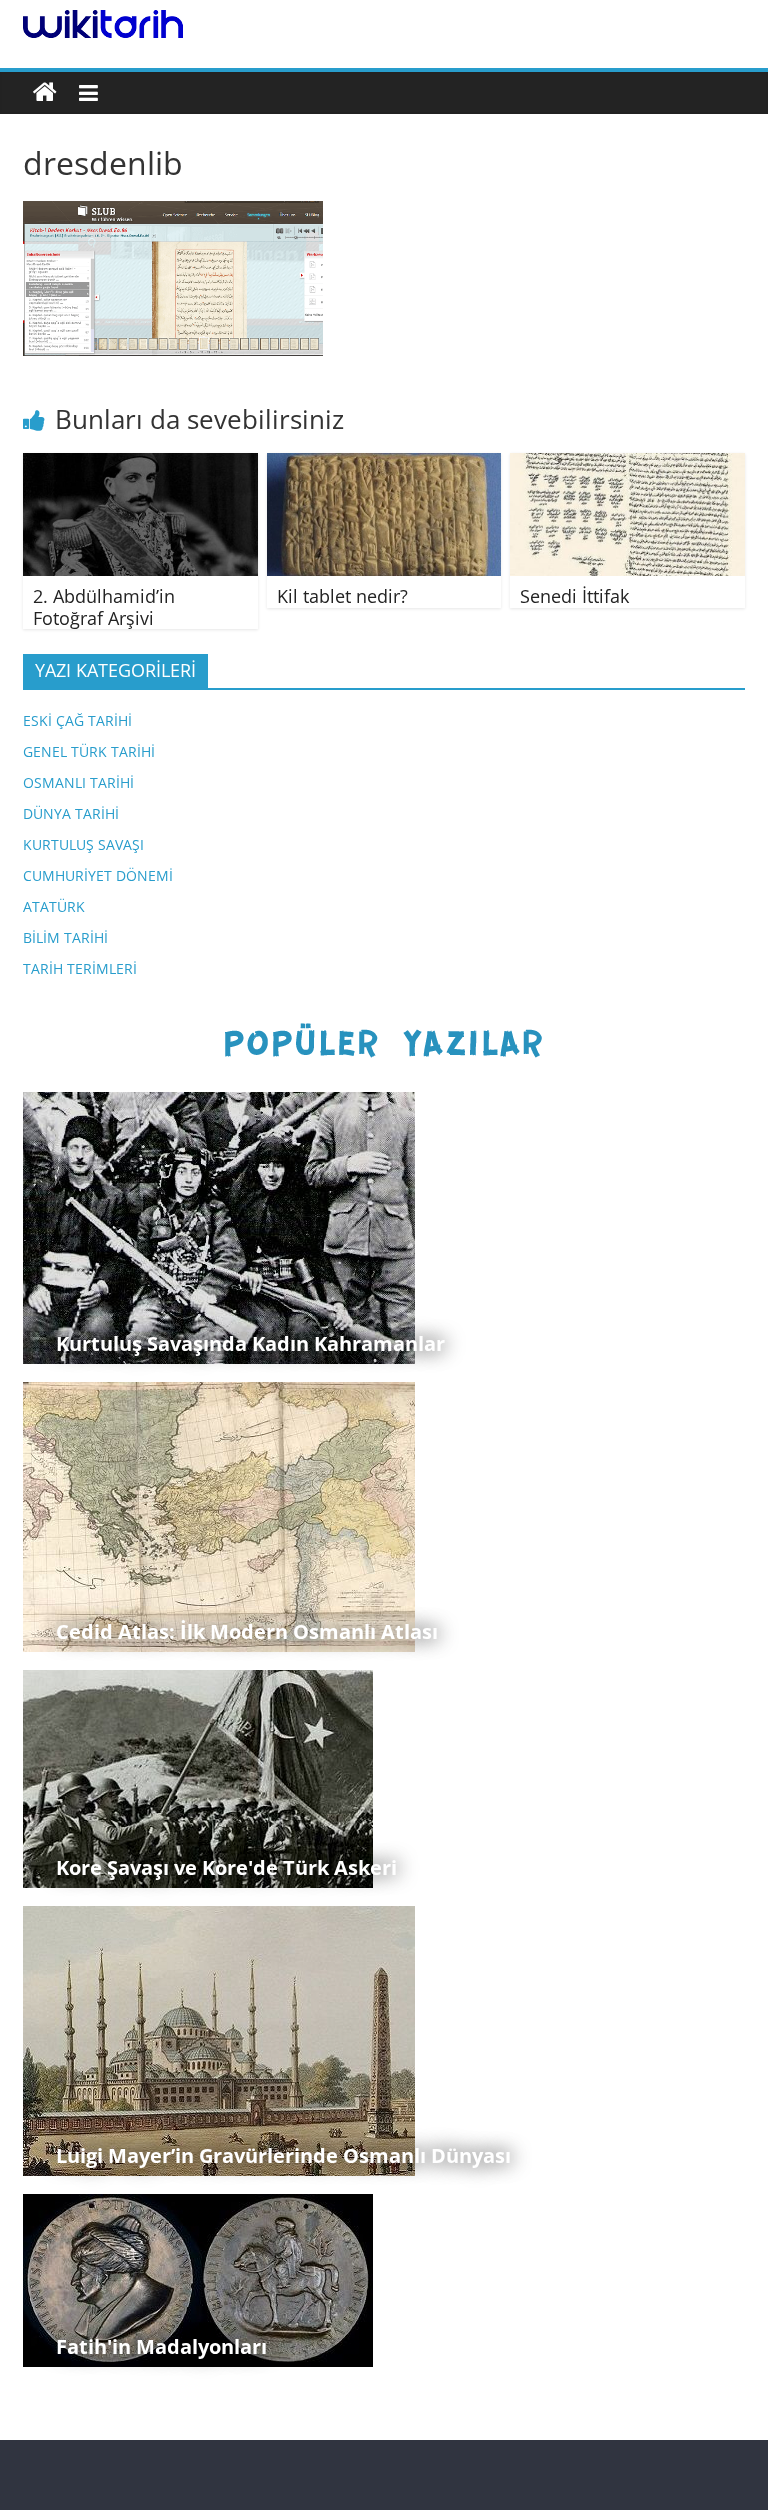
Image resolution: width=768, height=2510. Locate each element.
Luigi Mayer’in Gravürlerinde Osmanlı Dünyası (283, 2155)
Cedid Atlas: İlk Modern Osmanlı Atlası (247, 1631)
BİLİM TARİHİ (65, 937)
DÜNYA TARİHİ (71, 813)
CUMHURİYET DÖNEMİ (98, 875)
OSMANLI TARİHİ (78, 782)
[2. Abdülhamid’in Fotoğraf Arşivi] (140, 465)
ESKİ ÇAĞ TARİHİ (77, 720)
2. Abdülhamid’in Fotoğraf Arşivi (104, 607)
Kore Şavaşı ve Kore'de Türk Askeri (226, 1867)
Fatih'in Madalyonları (161, 2346)
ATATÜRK (54, 906)
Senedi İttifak (574, 596)
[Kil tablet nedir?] (384, 465)
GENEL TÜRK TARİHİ (89, 751)
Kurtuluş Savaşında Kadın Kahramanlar (250, 1343)
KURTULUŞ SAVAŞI (83, 844)
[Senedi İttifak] (627, 465)
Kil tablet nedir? (342, 596)
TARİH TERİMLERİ (80, 968)
